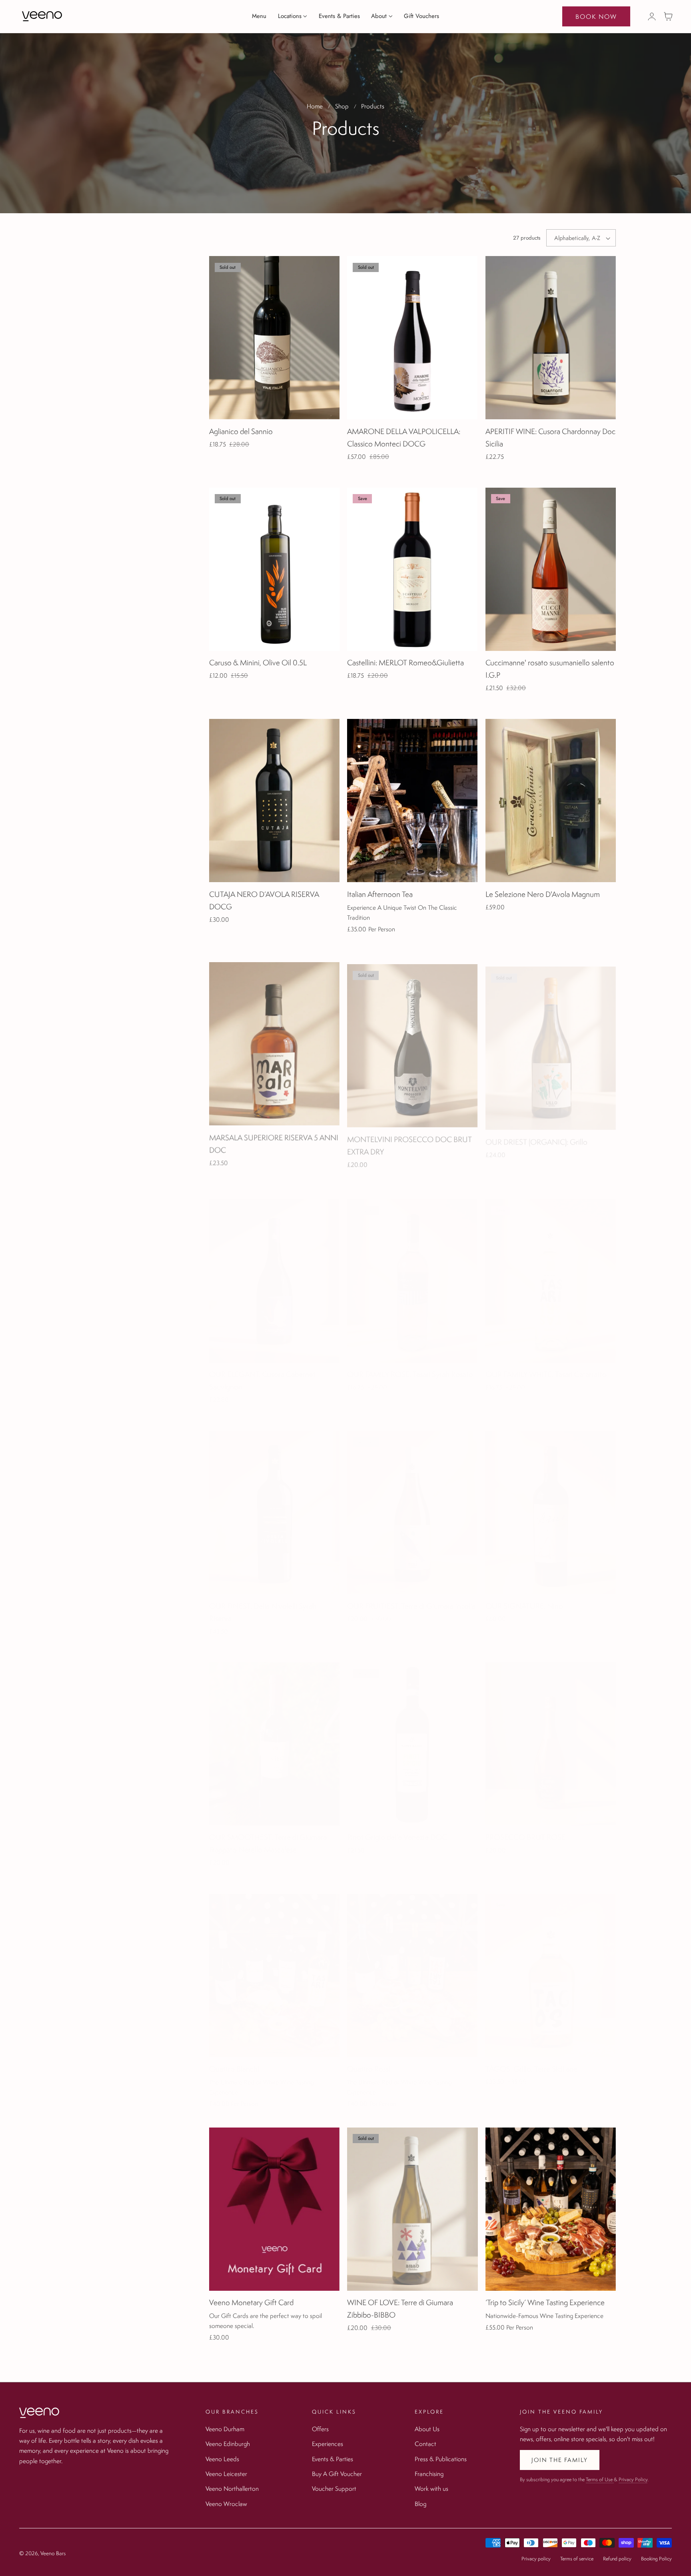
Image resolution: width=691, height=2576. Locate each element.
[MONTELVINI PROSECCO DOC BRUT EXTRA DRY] (412, 1042)
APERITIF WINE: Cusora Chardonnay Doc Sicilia (550, 437)
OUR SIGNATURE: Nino (524, 1598)
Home (315, 106)
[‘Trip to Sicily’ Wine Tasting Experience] (551, 2209)
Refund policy (617, 2559)
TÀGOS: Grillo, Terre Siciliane (531, 2061)
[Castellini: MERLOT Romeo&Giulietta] (412, 569)
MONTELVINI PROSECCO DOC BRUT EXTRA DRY (409, 1142)
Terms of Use (600, 2479)
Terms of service (577, 2559)
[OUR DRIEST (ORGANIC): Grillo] (551, 1042)
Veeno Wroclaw (226, 2503)
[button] (668, 16)
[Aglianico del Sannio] (274, 338)
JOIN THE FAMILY (560, 2460)
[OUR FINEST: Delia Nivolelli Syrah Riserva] (274, 1505)
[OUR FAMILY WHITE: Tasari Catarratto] (551, 1273)
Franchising (429, 2474)
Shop (342, 106)
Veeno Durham (225, 2429)
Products (373, 106)
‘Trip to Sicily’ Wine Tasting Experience (545, 2302)
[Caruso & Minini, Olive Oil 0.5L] (274, 569)
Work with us (431, 2488)
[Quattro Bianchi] (274, 1968)
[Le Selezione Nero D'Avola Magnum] (551, 801)
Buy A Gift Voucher (337, 2474)
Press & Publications (441, 2458)
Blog (420, 2503)
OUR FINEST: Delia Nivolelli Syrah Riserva (263, 1604)
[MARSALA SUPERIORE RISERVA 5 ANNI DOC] (274, 1042)
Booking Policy (656, 2559)
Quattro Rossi (369, 2061)
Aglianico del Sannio (241, 431)
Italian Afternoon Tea (380, 894)
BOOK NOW (596, 16)
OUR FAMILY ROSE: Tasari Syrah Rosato (410, 1367)
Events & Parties (333, 2458)
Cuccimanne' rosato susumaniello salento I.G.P (550, 669)
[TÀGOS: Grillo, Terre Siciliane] (551, 1968)
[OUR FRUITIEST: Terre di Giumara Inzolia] (412, 1505)
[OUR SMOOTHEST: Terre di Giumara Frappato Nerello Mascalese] (274, 1736)
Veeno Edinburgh (228, 2444)
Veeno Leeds (222, 2458)
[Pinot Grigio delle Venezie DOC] (412, 1736)
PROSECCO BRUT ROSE (525, 1829)
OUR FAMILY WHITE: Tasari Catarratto (546, 1367)
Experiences (328, 2444)
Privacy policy (536, 2559)
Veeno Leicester (226, 2474)
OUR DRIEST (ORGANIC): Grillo (536, 1135)
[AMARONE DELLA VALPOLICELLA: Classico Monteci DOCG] (412, 338)
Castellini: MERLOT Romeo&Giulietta (405, 663)
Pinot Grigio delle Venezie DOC (397, 1829)
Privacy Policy (633, 2479)
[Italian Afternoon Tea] (412, 801)
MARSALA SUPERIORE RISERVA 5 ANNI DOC (274, 1142)
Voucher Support (334, 2488)
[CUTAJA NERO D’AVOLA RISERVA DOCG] (274, 801)
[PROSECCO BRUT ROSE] (551, 1736)
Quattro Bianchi (234, 2061)
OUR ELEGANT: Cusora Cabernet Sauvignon (262, 1373)
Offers (320, 2429)
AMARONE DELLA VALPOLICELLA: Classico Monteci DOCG (404, 437)
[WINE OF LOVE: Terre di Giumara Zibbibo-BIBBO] (412, 2209)
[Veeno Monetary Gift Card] (274, 2209)
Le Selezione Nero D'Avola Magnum (543, 894)
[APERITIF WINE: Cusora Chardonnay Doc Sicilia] (551, 338)
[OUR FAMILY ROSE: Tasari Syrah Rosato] (412, 1273)
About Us (427, 2429)
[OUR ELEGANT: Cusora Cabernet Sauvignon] (274, 1273)
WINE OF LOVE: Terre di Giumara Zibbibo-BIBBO (400, 2309)
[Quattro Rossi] (412, 1968)
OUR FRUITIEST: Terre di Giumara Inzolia (411, 1598)
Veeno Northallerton (232, 2488)
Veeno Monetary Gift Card (251, 2302)
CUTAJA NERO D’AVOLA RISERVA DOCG (264, 900)
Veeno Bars (53, 2553)
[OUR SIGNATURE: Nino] (551, 1505)
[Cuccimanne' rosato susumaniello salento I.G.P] (551, 569)
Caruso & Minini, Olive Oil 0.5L (258, 663)
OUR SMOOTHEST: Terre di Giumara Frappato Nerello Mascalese (268, 1836)
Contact (425, 2444)
